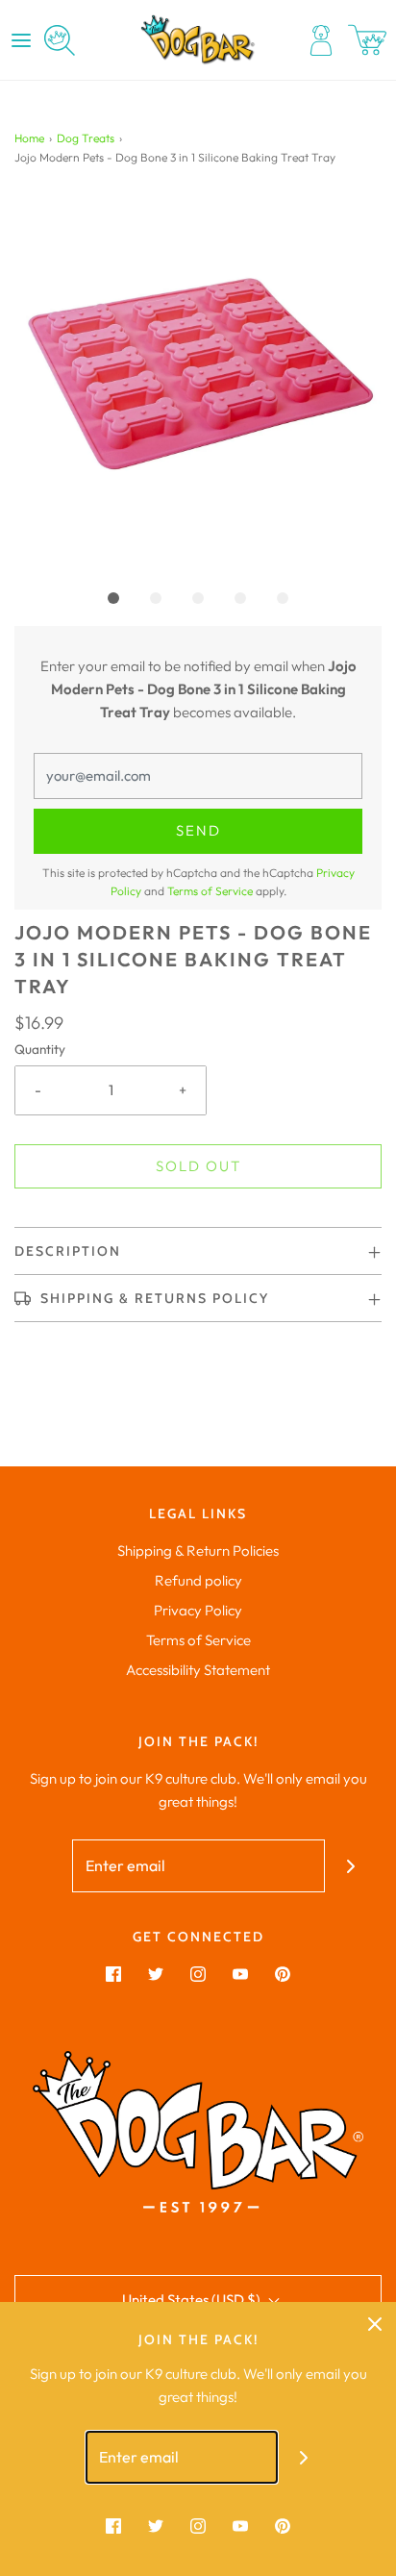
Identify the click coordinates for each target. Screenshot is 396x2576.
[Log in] (321, 40)
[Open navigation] (21, 40)
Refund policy (198, 1580)
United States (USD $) (193, 2300)
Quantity (40, 1049)
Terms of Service (210, 891)
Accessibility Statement (198, 1670)
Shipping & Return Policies (198, 1551)
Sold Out (198, 1166)
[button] (198, 379)
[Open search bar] (60, 40)
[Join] (351, 1866)
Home (29, 138)
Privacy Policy (198, 1610)
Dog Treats (86, 138)
